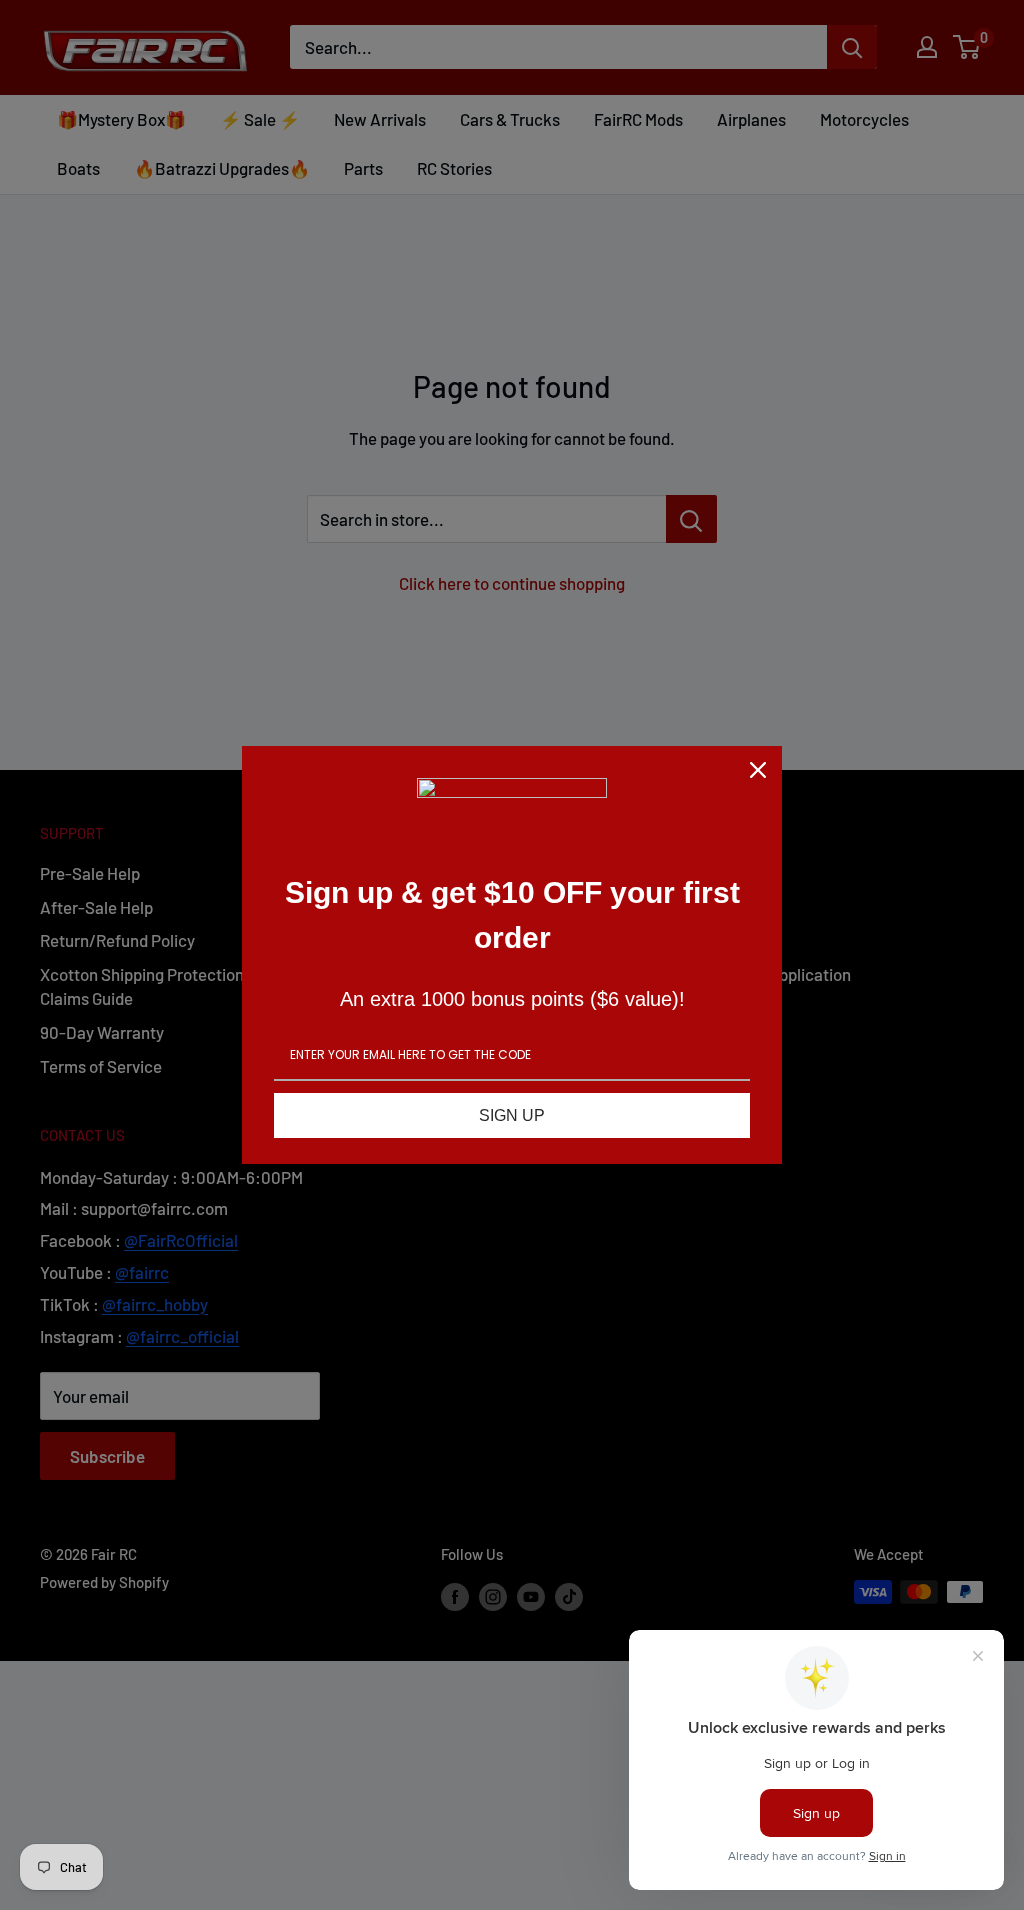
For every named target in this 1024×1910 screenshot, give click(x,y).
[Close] (758, 770)
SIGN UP (512, 1115)
